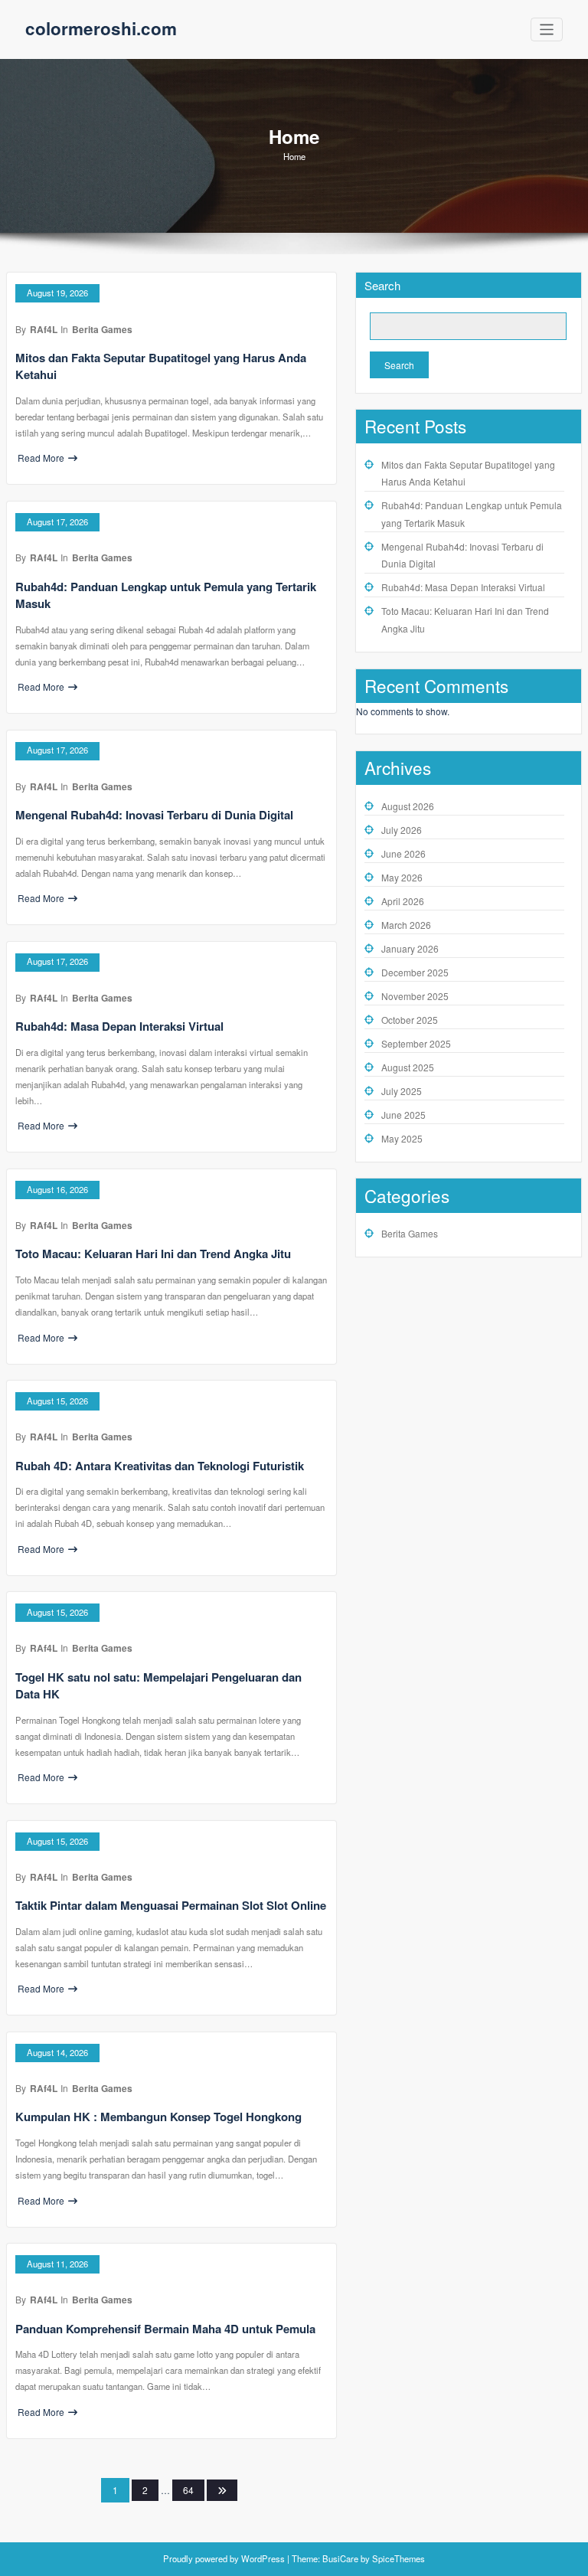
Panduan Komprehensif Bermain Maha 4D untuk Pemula (165, 2329)
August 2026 (408, 806)
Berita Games (102, 329)
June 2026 (403, 853)
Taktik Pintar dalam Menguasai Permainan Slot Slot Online (171, 1905)
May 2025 (402, 1138)
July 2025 (402, 1091)
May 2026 (402, 877)
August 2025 (408, 1067)
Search (382, 285)
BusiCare (341, 2558)
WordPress (263, 2558)
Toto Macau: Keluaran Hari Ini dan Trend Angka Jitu (153, 1254)
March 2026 (406, 925)
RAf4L (44, 329)
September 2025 (416, 1043)
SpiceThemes (397, 2558)
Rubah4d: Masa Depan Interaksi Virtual (119, 1026)
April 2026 (403, 901)
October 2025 (410, 1020)
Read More (41, 458)
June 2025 (403, 1115)
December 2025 (415, 972)
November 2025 (415, 996)
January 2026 (410, 948)
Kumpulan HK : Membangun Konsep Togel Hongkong (158, 2117)
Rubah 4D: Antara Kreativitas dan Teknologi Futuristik (160, 1466)
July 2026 (402, 830)
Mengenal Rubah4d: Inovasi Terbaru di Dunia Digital (154, 815)
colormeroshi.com (101, 28)
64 (188, 2490)
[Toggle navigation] (547, 29)
